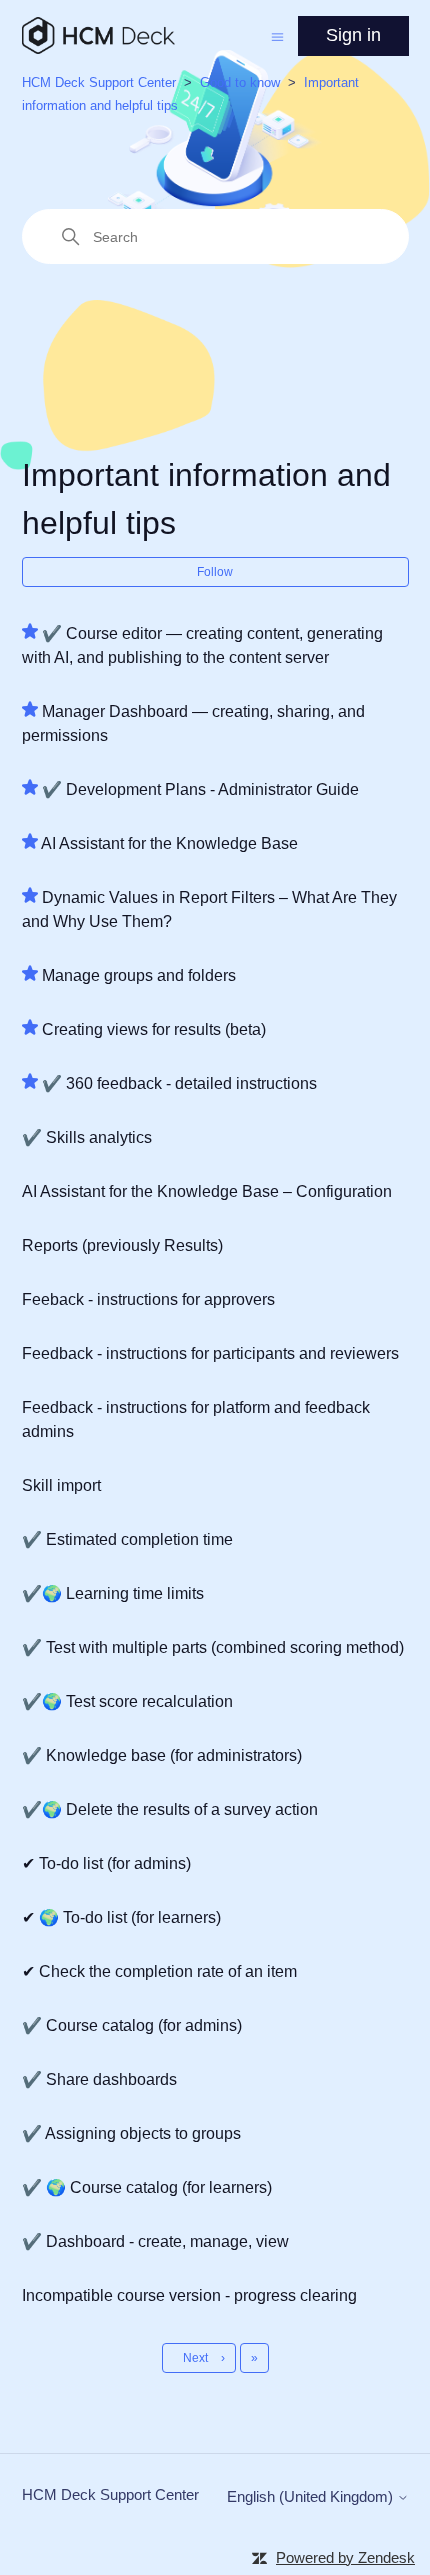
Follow (215, 572)
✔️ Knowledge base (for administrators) (162, 1755)
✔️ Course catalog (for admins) (132, 2025)
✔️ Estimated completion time (127, 1539)
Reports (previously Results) (122, 1245)
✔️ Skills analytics (87, 1137)
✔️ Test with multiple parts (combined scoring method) (213, 1647)
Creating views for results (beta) (154, 1029)
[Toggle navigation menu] (277, 35)
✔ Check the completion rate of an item (159, 1971)
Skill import (61, 1485)
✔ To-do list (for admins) (106, 1863)
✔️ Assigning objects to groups (131, 2133)
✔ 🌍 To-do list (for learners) (121, 1917)
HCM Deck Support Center (99, 82)
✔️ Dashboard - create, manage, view (155, 2241)
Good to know (240, 82)
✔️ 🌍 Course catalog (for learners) (147, 2187)
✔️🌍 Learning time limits (113, 1593)
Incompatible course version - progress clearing (189, 2295)
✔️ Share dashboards (99, 2079)
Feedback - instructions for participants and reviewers (210, 1353)
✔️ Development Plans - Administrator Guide (200, 789)
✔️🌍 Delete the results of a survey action (170, 1809)
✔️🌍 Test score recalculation (127, 1701)
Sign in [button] (353, 35)
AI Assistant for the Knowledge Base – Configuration (207, 1191)
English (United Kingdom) (312, 2496)
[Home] (98, 35)
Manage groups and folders (139, 975)
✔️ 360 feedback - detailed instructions (179, 1083)
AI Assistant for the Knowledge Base (169, 843)
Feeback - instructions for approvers (148, 1299)
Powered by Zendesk (345, 2557)
